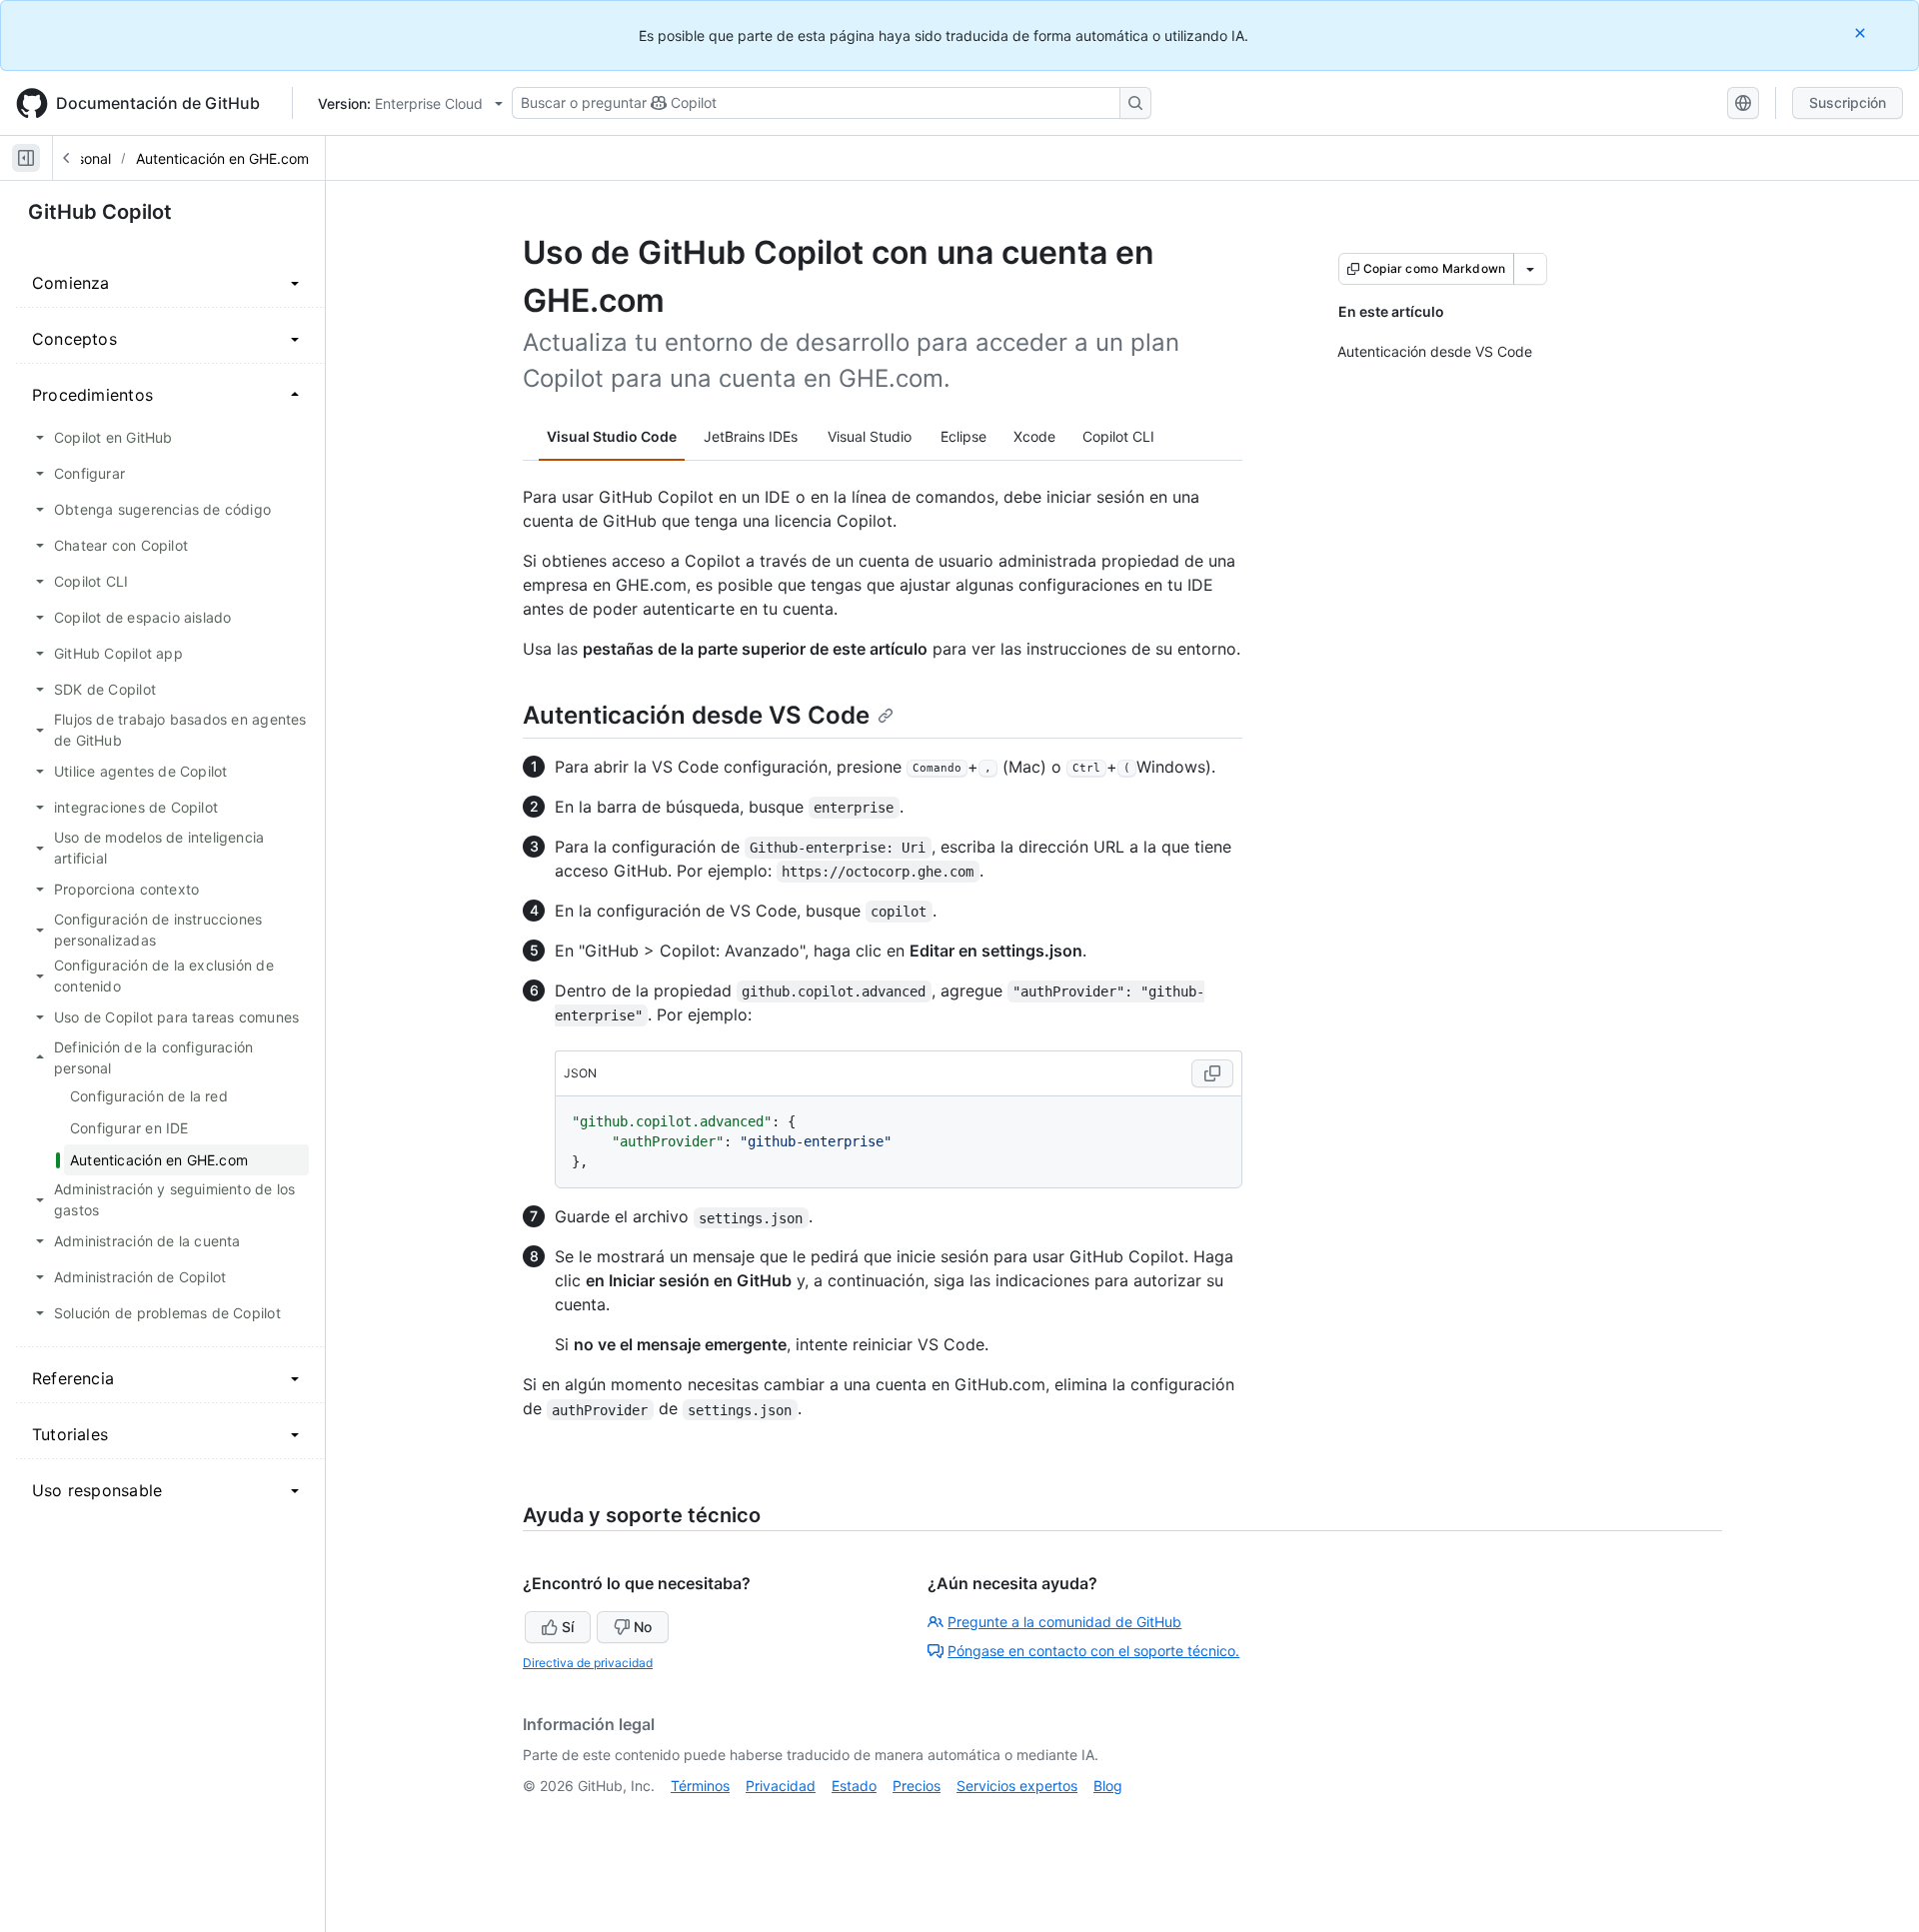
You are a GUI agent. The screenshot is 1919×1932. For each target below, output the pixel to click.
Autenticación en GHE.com (222, 158)
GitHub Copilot (100, 212)
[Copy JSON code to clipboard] (1212, 1073)
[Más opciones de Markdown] (1530, 269)
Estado (854, 1786)
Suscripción (1848, 102)
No (643, 1627)
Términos (700, 1786)
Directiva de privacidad (588, 1663)
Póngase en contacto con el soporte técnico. (1093, 1651)
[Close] (1862, 32)
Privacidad (781, 1786)
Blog (1108, 1786)
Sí (568, 1627)
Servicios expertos (1017, 1786)
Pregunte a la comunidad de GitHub (1064, 1622)
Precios (917, 1786)
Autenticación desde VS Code (696, 715)
